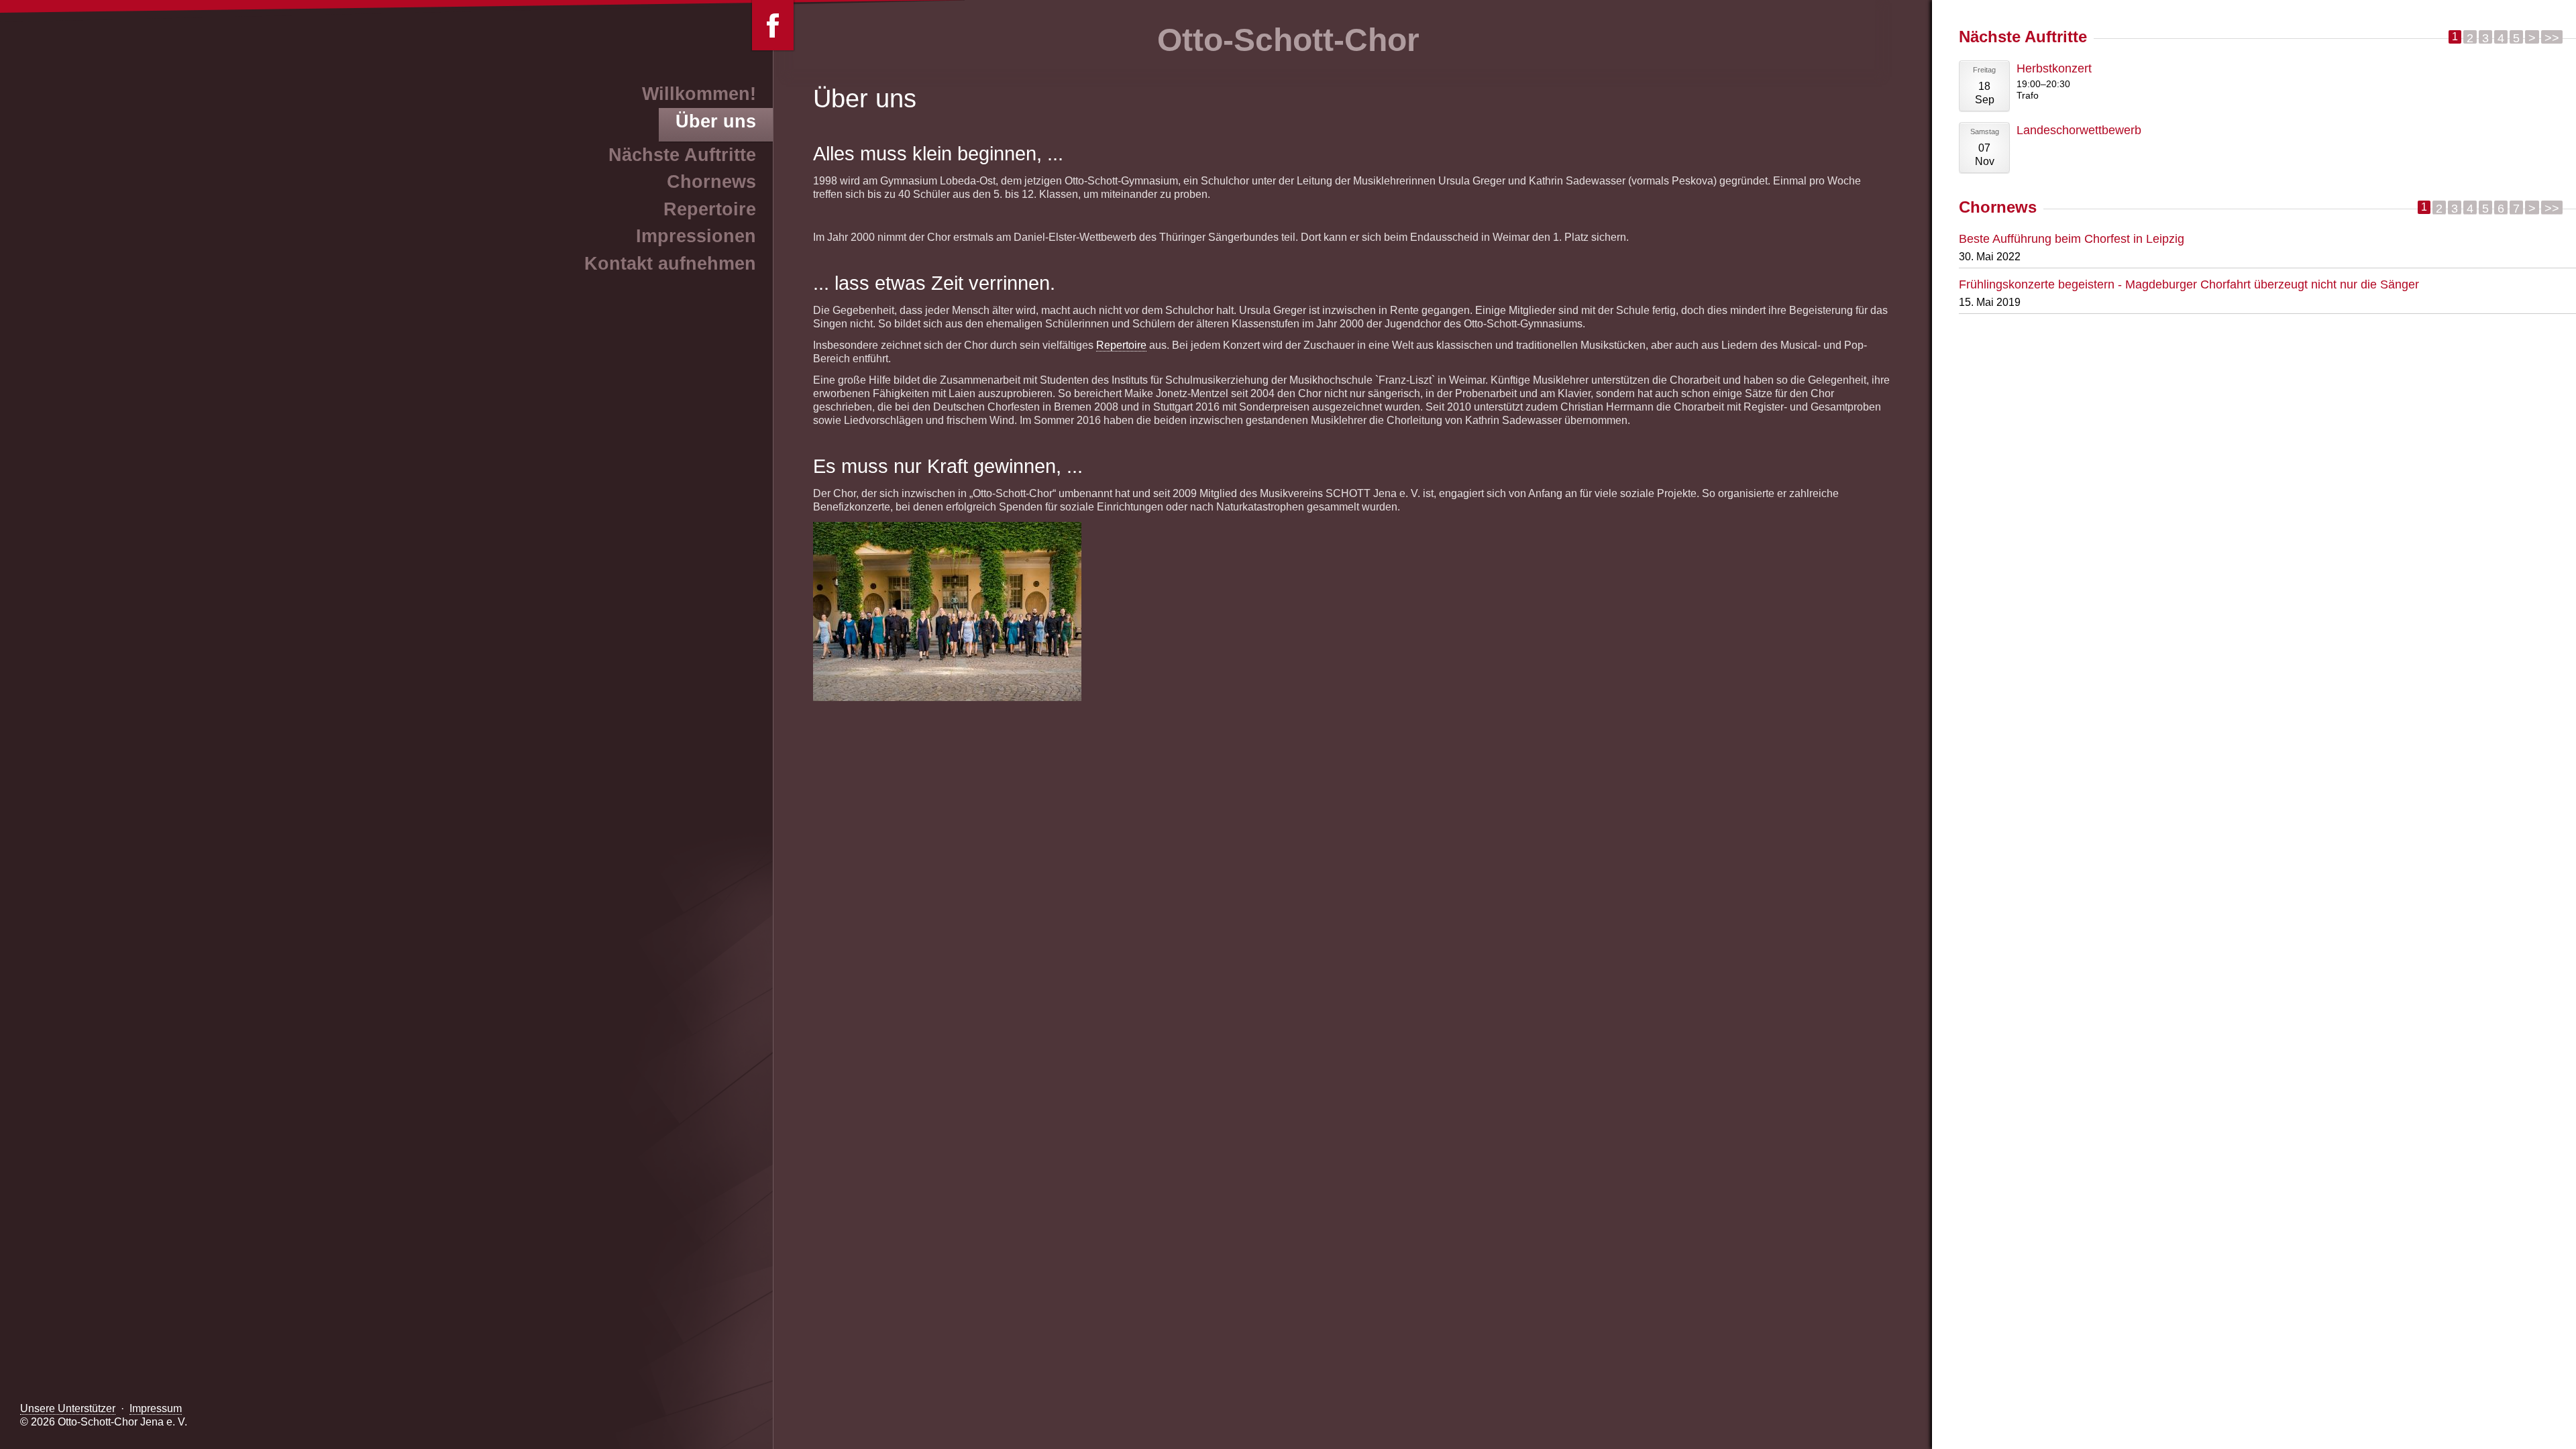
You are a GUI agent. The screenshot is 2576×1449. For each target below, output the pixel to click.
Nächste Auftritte (682, 155)
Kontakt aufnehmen (670, 264)
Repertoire (1121, 345)
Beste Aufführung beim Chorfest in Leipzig (2072, 238)
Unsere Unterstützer (68, 1408)
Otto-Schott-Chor (1288, 40)
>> (2552, 37)
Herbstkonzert (2054, 68)
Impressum (156, 1408)
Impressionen (696, 236)
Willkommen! (699, 94)
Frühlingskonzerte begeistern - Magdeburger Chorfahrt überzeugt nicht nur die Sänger (2189, 284)
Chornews (711, 182)
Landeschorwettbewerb (2079, 130)
